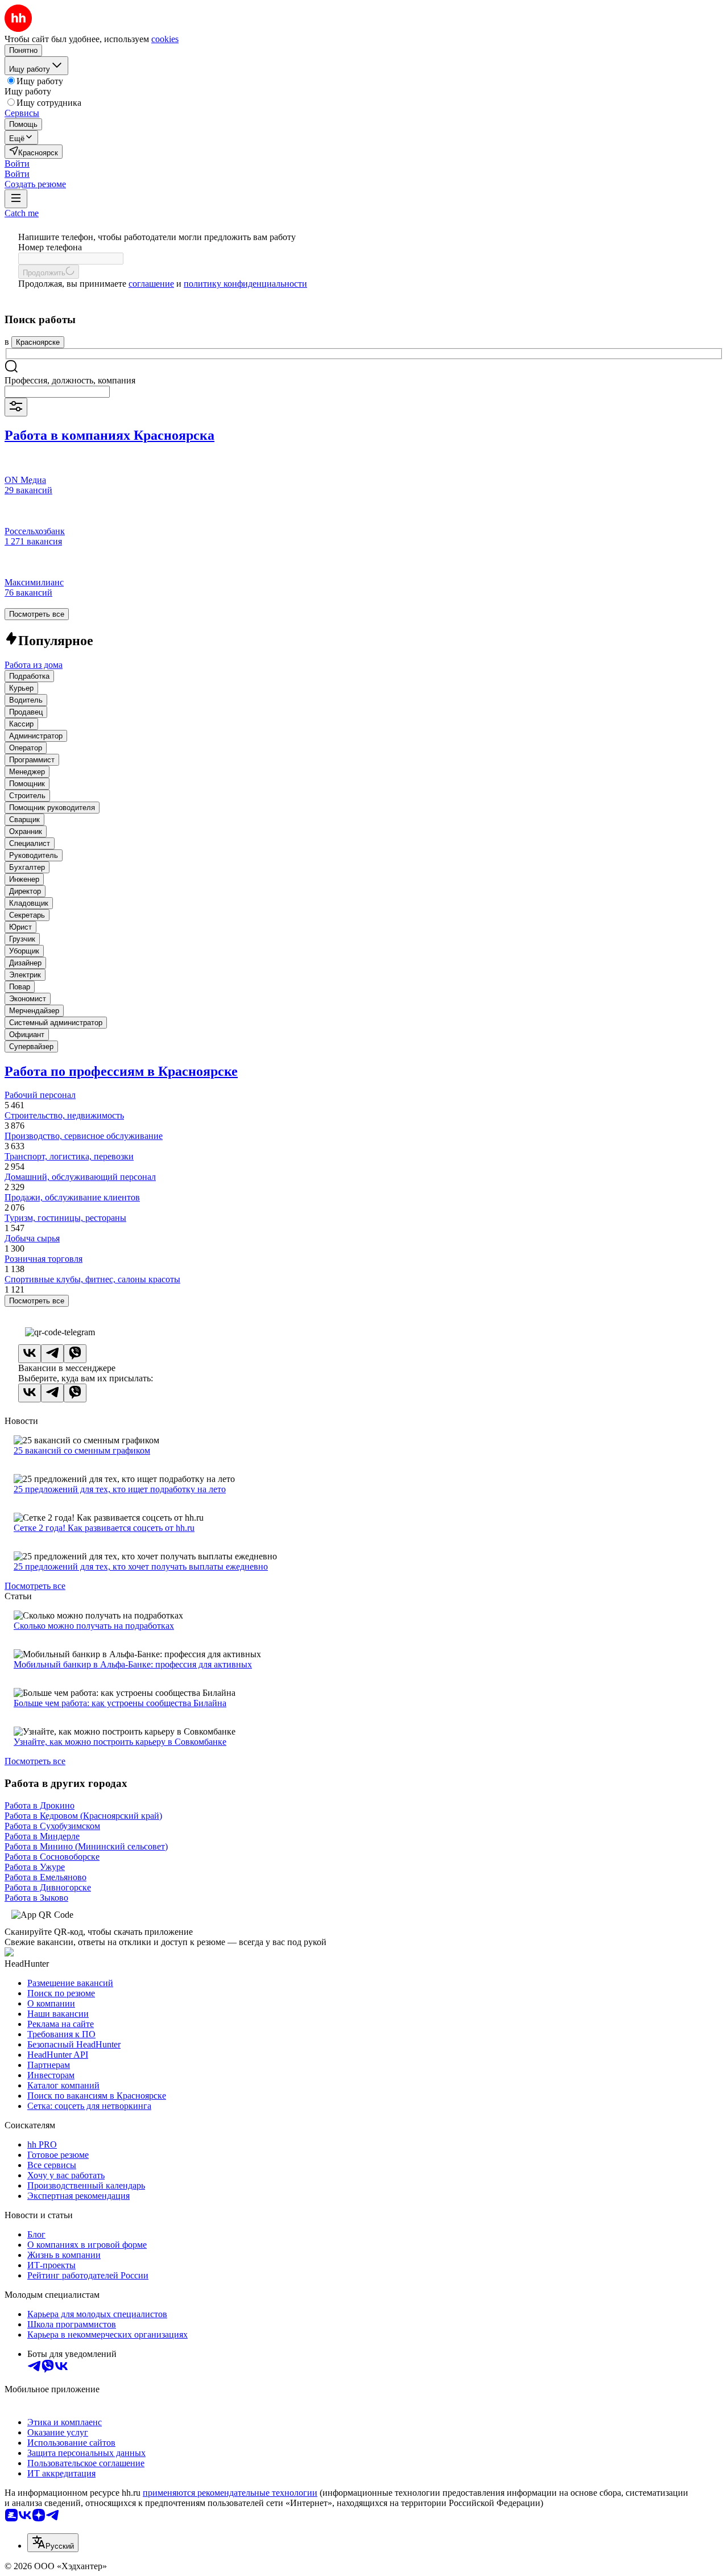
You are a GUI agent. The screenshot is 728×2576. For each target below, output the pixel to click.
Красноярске (38, 342)
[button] (17, 164)
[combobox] (57, 392)
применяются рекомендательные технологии (230, 2493)
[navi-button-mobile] (16, 199)
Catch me (22, 213)
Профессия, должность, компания (70, 380)
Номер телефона (50, 247)
